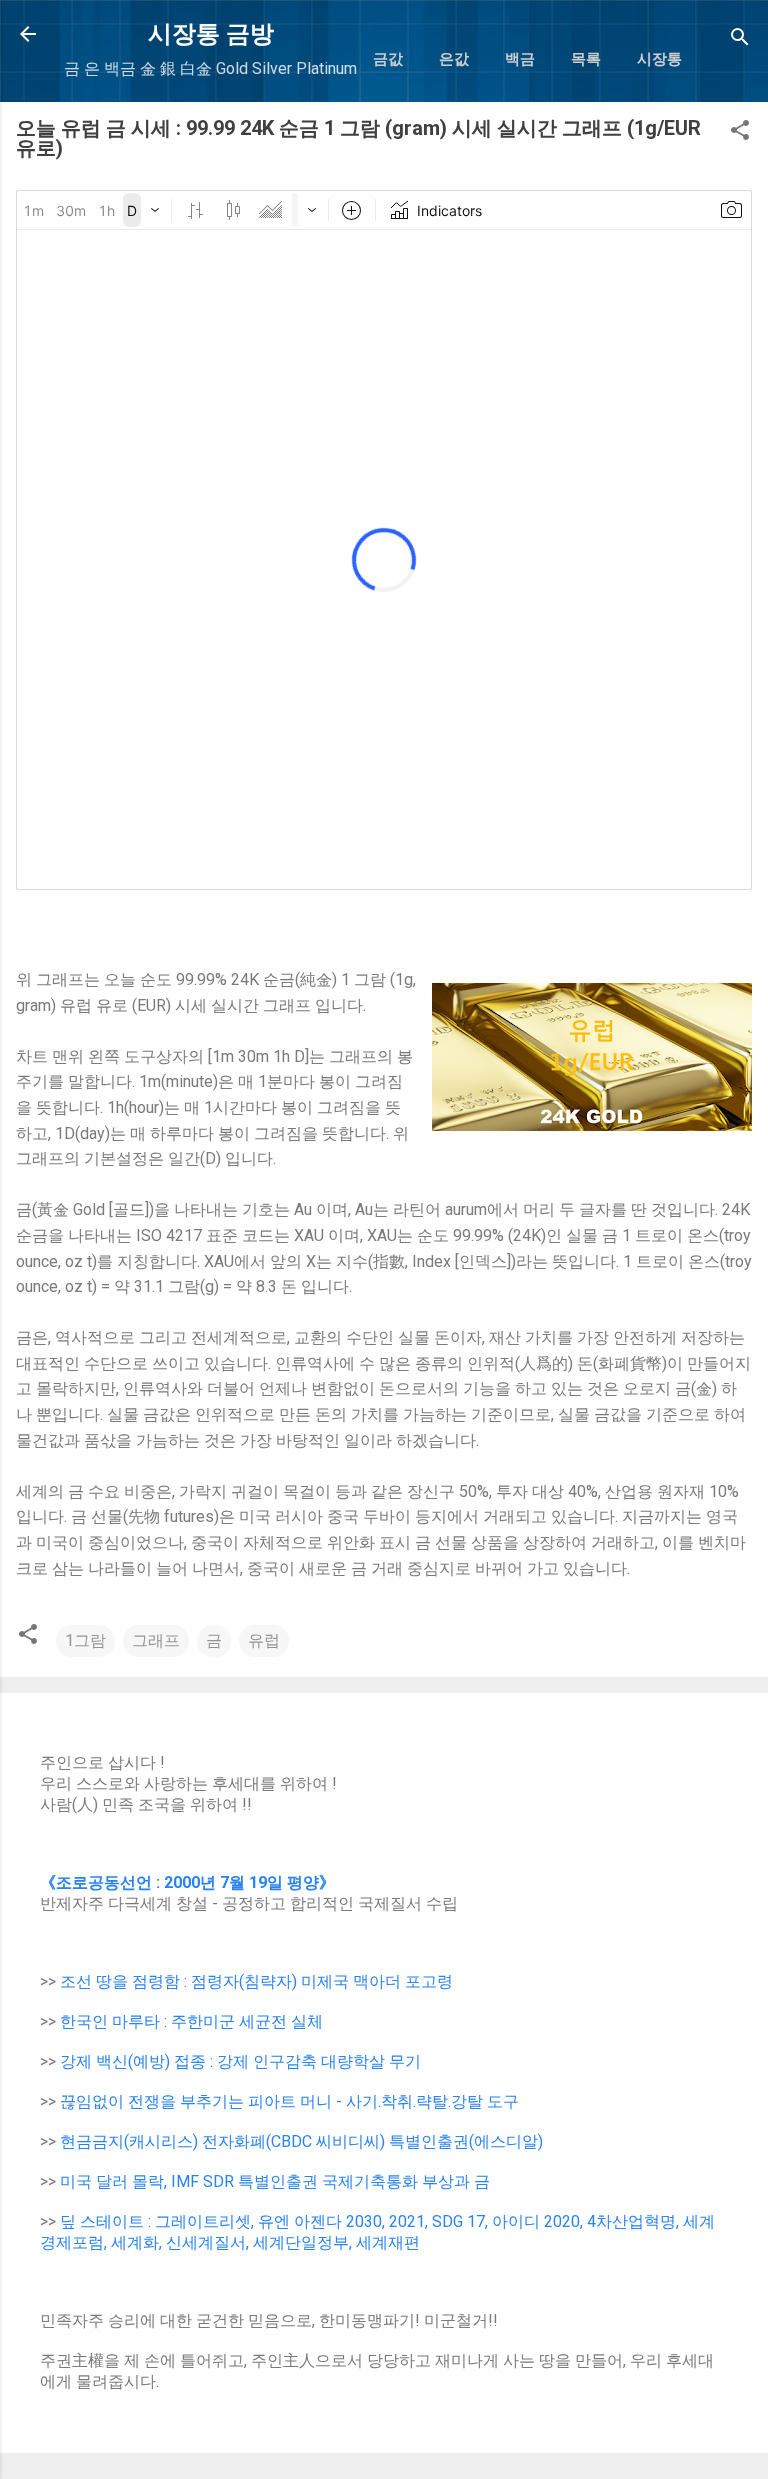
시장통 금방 (211, 34)
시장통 (659, 59)
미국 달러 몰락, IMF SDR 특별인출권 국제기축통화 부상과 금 (275, 2181)
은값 (454, 59)
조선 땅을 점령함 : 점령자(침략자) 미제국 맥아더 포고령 (256, 1981)
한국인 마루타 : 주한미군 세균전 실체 (191, 2021)
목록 (586, 59)
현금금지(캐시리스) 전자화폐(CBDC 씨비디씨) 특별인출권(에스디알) (301, 2141)
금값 (388, 59)
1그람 (85, 1640)
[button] (740, 133)
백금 (520, 59)
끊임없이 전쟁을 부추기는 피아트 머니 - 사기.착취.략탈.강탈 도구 (289, 2101)
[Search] (740, 40)
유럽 (264, 1640)
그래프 (156, 1640)
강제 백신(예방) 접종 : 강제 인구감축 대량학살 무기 (240, 2061)
